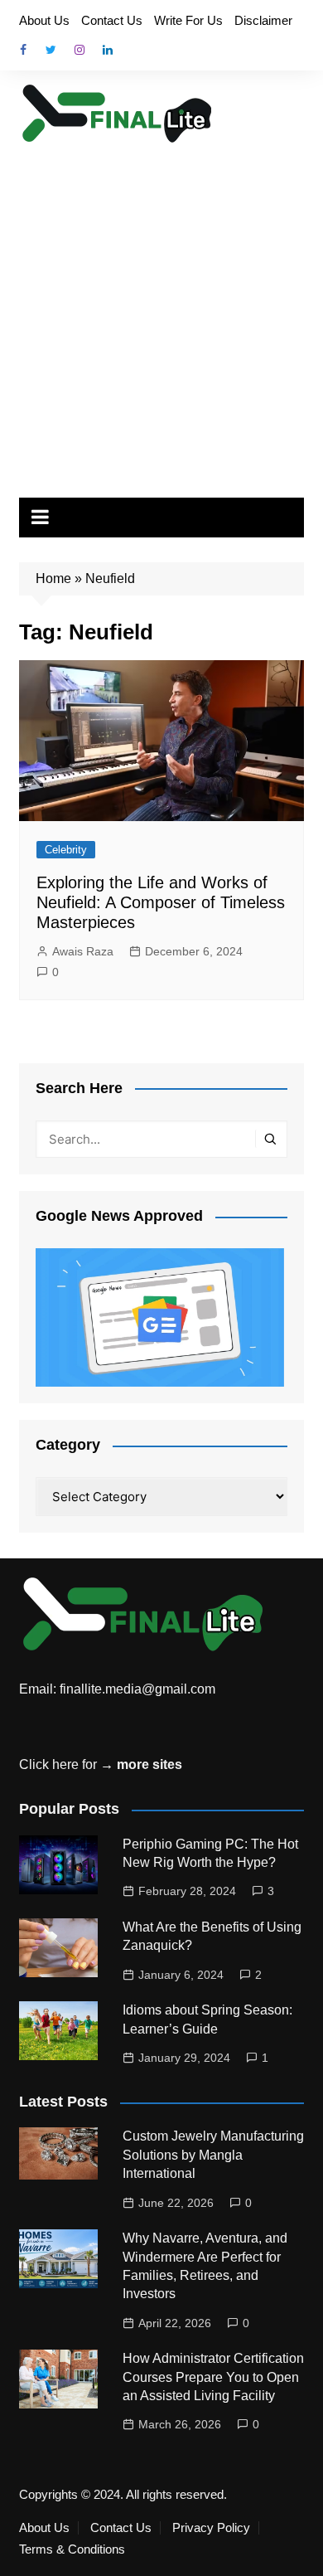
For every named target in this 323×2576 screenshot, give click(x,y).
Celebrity (66, 850)
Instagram (80, 50)
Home (53, 578)
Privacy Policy (211, 2528)
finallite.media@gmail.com (137, 1689)
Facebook (23, 50)
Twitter (51, 50)
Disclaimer (263, 20)
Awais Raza (83, 951)
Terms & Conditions (72, 2549)
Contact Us (112, 20)
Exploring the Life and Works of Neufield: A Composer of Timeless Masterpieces (161, 902)
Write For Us (188, 20)
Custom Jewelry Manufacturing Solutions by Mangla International (213, 2155)
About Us (44, 20)
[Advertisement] (161, 315)
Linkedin (108, 50)
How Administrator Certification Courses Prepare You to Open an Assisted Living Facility (213, 2377)
